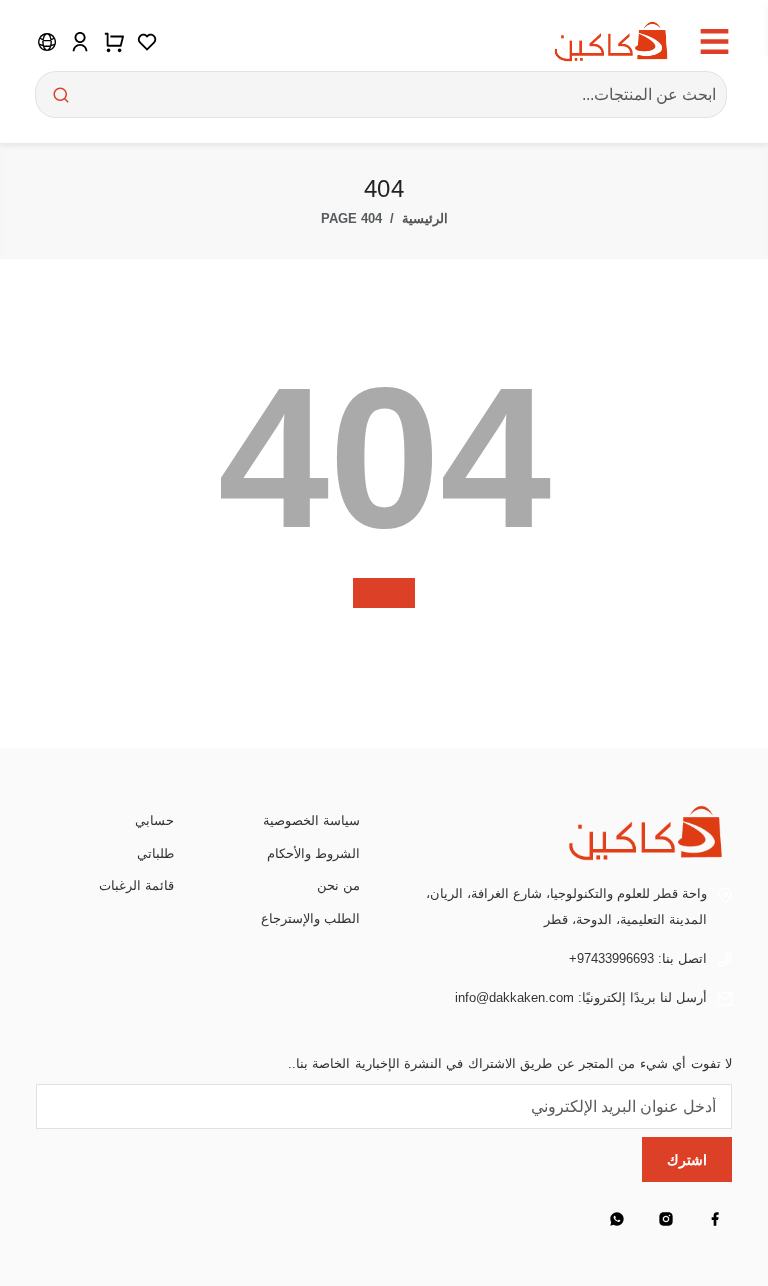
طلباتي (155, 853)
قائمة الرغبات (136, 885)
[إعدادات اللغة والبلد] (47, 41)
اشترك (687, 1160)
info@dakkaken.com (514, 997)
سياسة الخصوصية (311, 820)
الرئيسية (425, 218)
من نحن (338, 885)
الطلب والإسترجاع (310, 918)
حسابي (154, 820)
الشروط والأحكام (313, 853)
